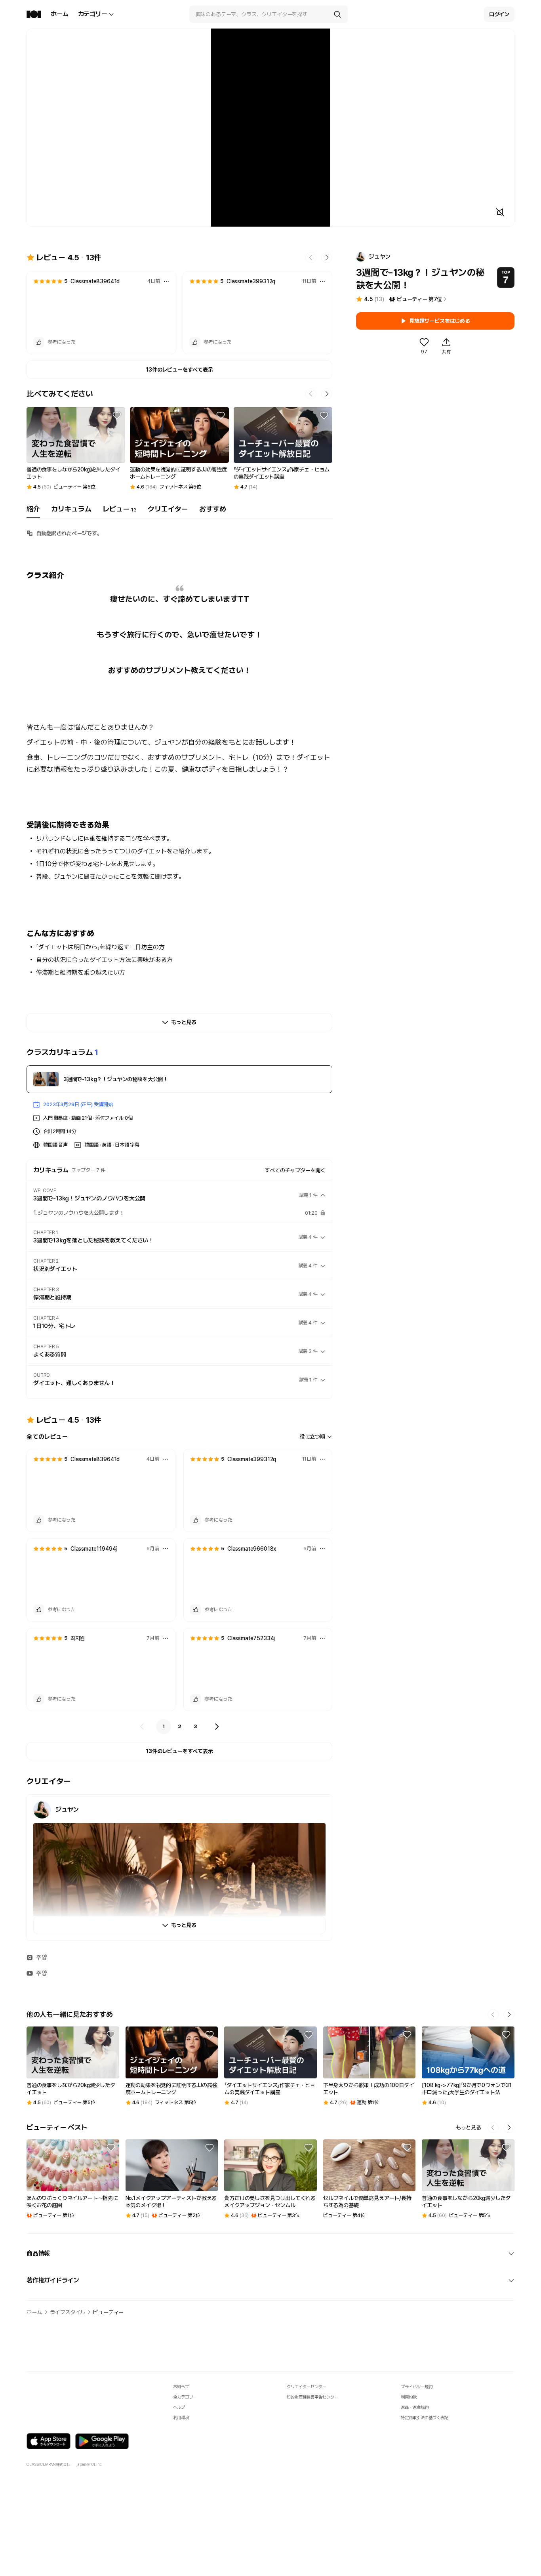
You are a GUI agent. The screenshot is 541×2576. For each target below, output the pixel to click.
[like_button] (39, 342)
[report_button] (166, 281)
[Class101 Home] (34, 14)
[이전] (142, 1727)
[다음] (217, 1727)
